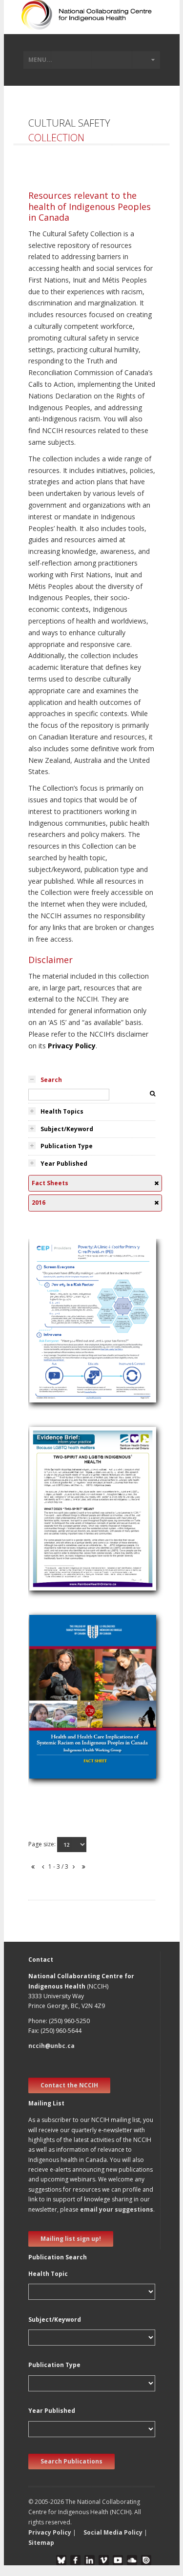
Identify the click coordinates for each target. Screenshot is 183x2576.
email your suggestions (117, 2209)
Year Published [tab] (64, 1164)
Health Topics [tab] (62, 1111)
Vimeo (104, 2560)
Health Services (58, 1507)
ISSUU (146, 2560)
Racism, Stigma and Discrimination (89, 1721)
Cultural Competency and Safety (85, 1333)
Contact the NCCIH (69, 2085)
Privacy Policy (72, 1046)
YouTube (118, 2560)
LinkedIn (90, 2560)
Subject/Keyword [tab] (67, 1129)
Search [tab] (51, 1080)
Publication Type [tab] (67, 1146)
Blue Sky (61, 2560)
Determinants (56, 1321)
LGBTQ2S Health (61, 1519)
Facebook (75, 2560)
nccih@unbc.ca (51, 2046)
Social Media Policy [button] (113, 2532)
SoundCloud (132, 2560)
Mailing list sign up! (71, 2239)
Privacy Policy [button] (50, 2532)
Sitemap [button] (41, 2543)
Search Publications (71, 2461)
